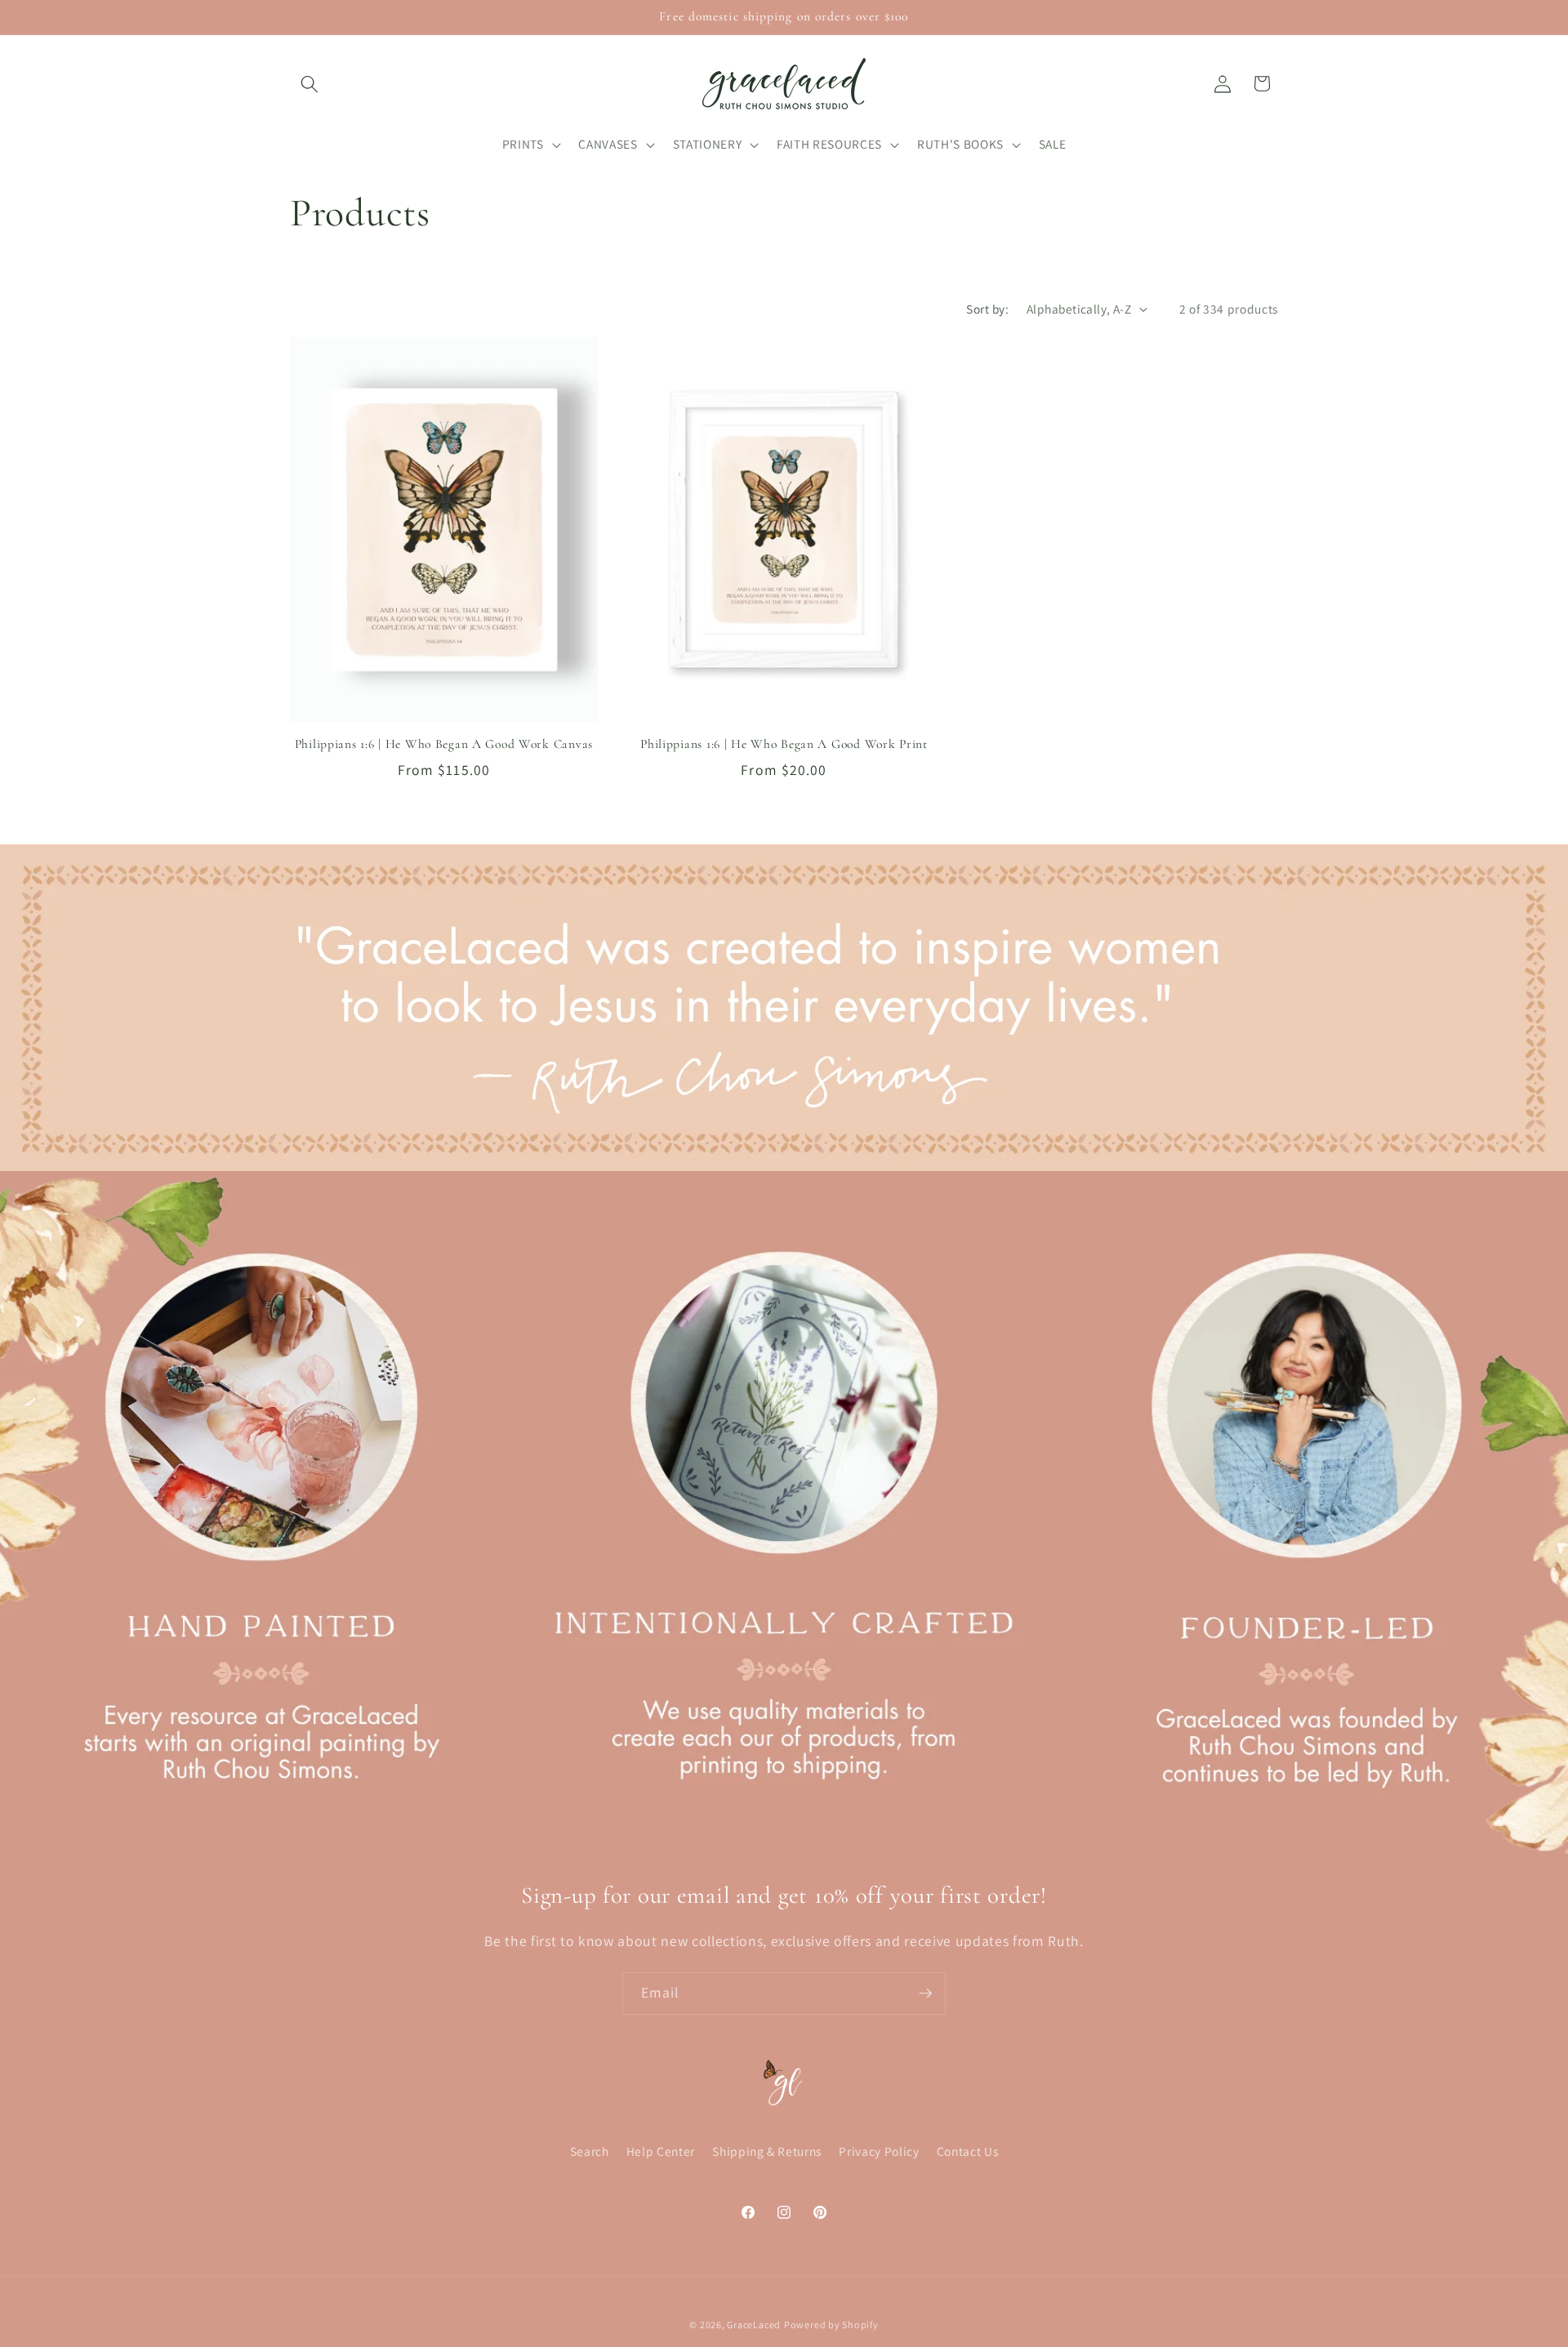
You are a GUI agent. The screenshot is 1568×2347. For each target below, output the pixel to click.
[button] (310, 83)
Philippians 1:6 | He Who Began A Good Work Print (784, 744)
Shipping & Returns (767, 2152)
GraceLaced (754, 2325)
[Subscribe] (925, 1993)
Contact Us (968, 2152)
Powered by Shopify (831, 2325)
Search (590, 2152)
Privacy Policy (879, 2152)
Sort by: (987, 309)
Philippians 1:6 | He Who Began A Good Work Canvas (444, 744)
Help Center (661, 2152)
